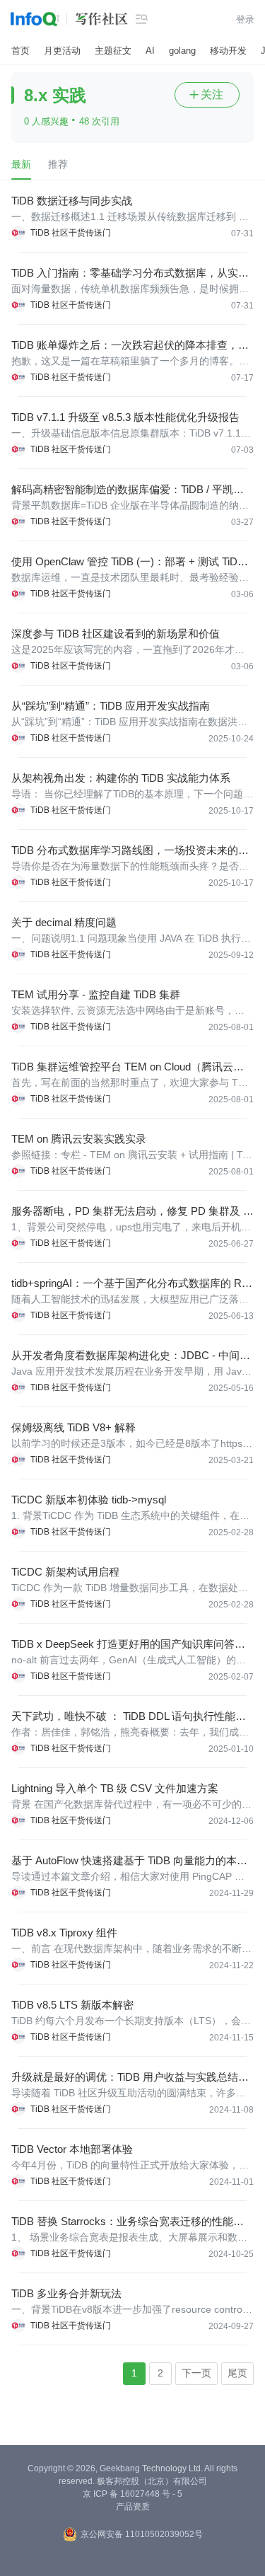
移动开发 (228, 51)
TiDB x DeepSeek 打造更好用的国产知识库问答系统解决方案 (128, 1645)
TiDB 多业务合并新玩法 (66, 2293)
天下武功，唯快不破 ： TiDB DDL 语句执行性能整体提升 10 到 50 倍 (129, 1717)
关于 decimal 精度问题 (64, 922)
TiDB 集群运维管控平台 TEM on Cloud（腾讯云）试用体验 (128, 1067)
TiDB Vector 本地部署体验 (72, 2149)
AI (150, 51)
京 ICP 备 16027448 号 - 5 (132, 2494)
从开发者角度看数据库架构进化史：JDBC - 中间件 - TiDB (131, 1356)
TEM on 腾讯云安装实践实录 (79, 1139)
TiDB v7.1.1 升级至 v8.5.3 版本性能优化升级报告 (125, 417)
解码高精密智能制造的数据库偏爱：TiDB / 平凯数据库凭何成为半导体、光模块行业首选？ (128, 490)
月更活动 (62, 51)
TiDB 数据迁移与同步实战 (72, 201)
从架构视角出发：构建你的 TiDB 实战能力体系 (121, 778)
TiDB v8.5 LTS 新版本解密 (72, 2005)
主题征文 (113, 51)
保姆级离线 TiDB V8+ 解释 (73, 1427)
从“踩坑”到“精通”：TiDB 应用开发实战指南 (111, 706)
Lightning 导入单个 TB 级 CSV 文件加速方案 (115, 1788)
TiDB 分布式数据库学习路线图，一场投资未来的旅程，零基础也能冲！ (130, 851)
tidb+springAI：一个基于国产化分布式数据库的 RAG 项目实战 (130, 1284)
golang (182, 51)
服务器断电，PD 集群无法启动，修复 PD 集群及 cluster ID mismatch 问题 (131, 1212)
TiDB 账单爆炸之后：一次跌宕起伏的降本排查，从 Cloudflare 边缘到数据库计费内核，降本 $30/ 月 (130, 346)
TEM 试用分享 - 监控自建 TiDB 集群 (96, 994)
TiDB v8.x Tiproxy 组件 (64, 1933)
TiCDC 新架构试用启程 (65, 1572)
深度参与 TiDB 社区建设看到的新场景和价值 (116, 634)
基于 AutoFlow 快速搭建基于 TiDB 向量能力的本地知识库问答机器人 (129, 1861)
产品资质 (133, 2507)
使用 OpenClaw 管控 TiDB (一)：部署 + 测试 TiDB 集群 (128, 562)
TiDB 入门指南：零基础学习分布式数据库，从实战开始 (130, 273)
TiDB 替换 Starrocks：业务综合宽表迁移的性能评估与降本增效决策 (128, 2222)
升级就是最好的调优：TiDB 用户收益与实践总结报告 (130, 2078)
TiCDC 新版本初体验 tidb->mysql (89, 1500)
